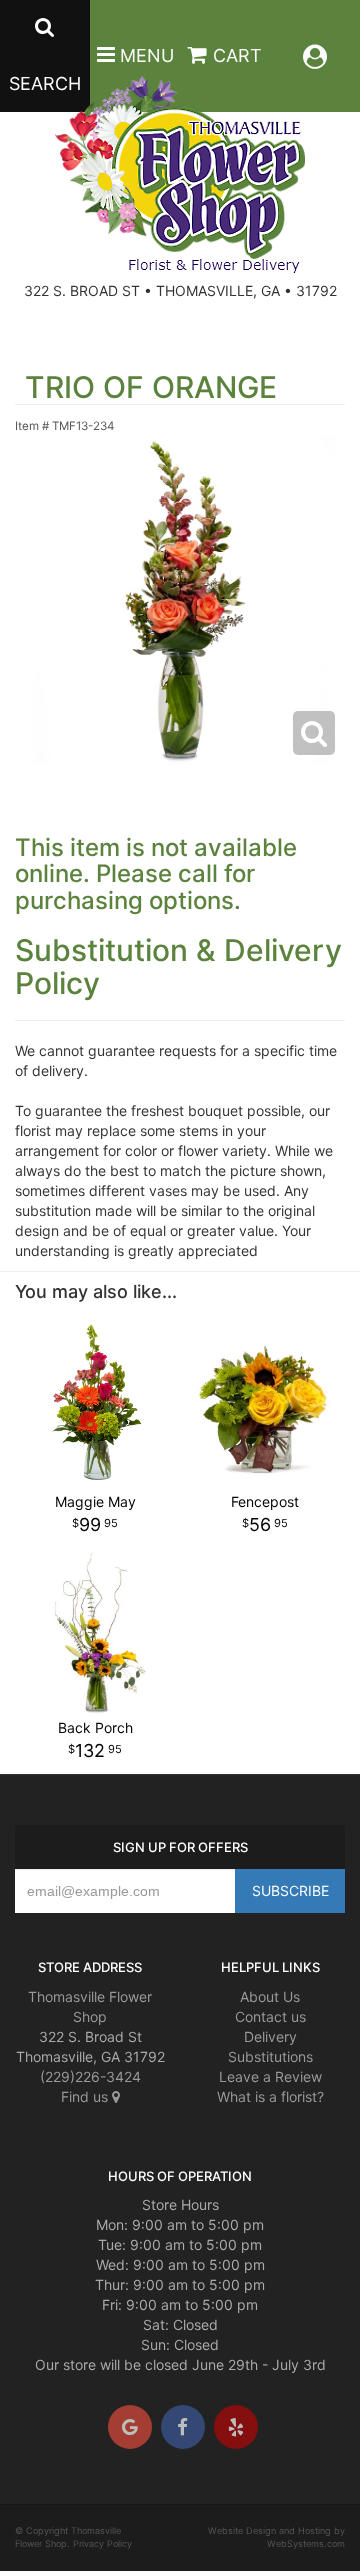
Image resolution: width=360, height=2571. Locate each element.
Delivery (270, 2036)
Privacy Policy (102, 2543)
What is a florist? (270, 2096)
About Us (270, 1996)
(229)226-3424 (90, 2076)
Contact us (270, 2016)
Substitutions (270, 2056)
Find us (86, 2096)
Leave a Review (270, 2076)
